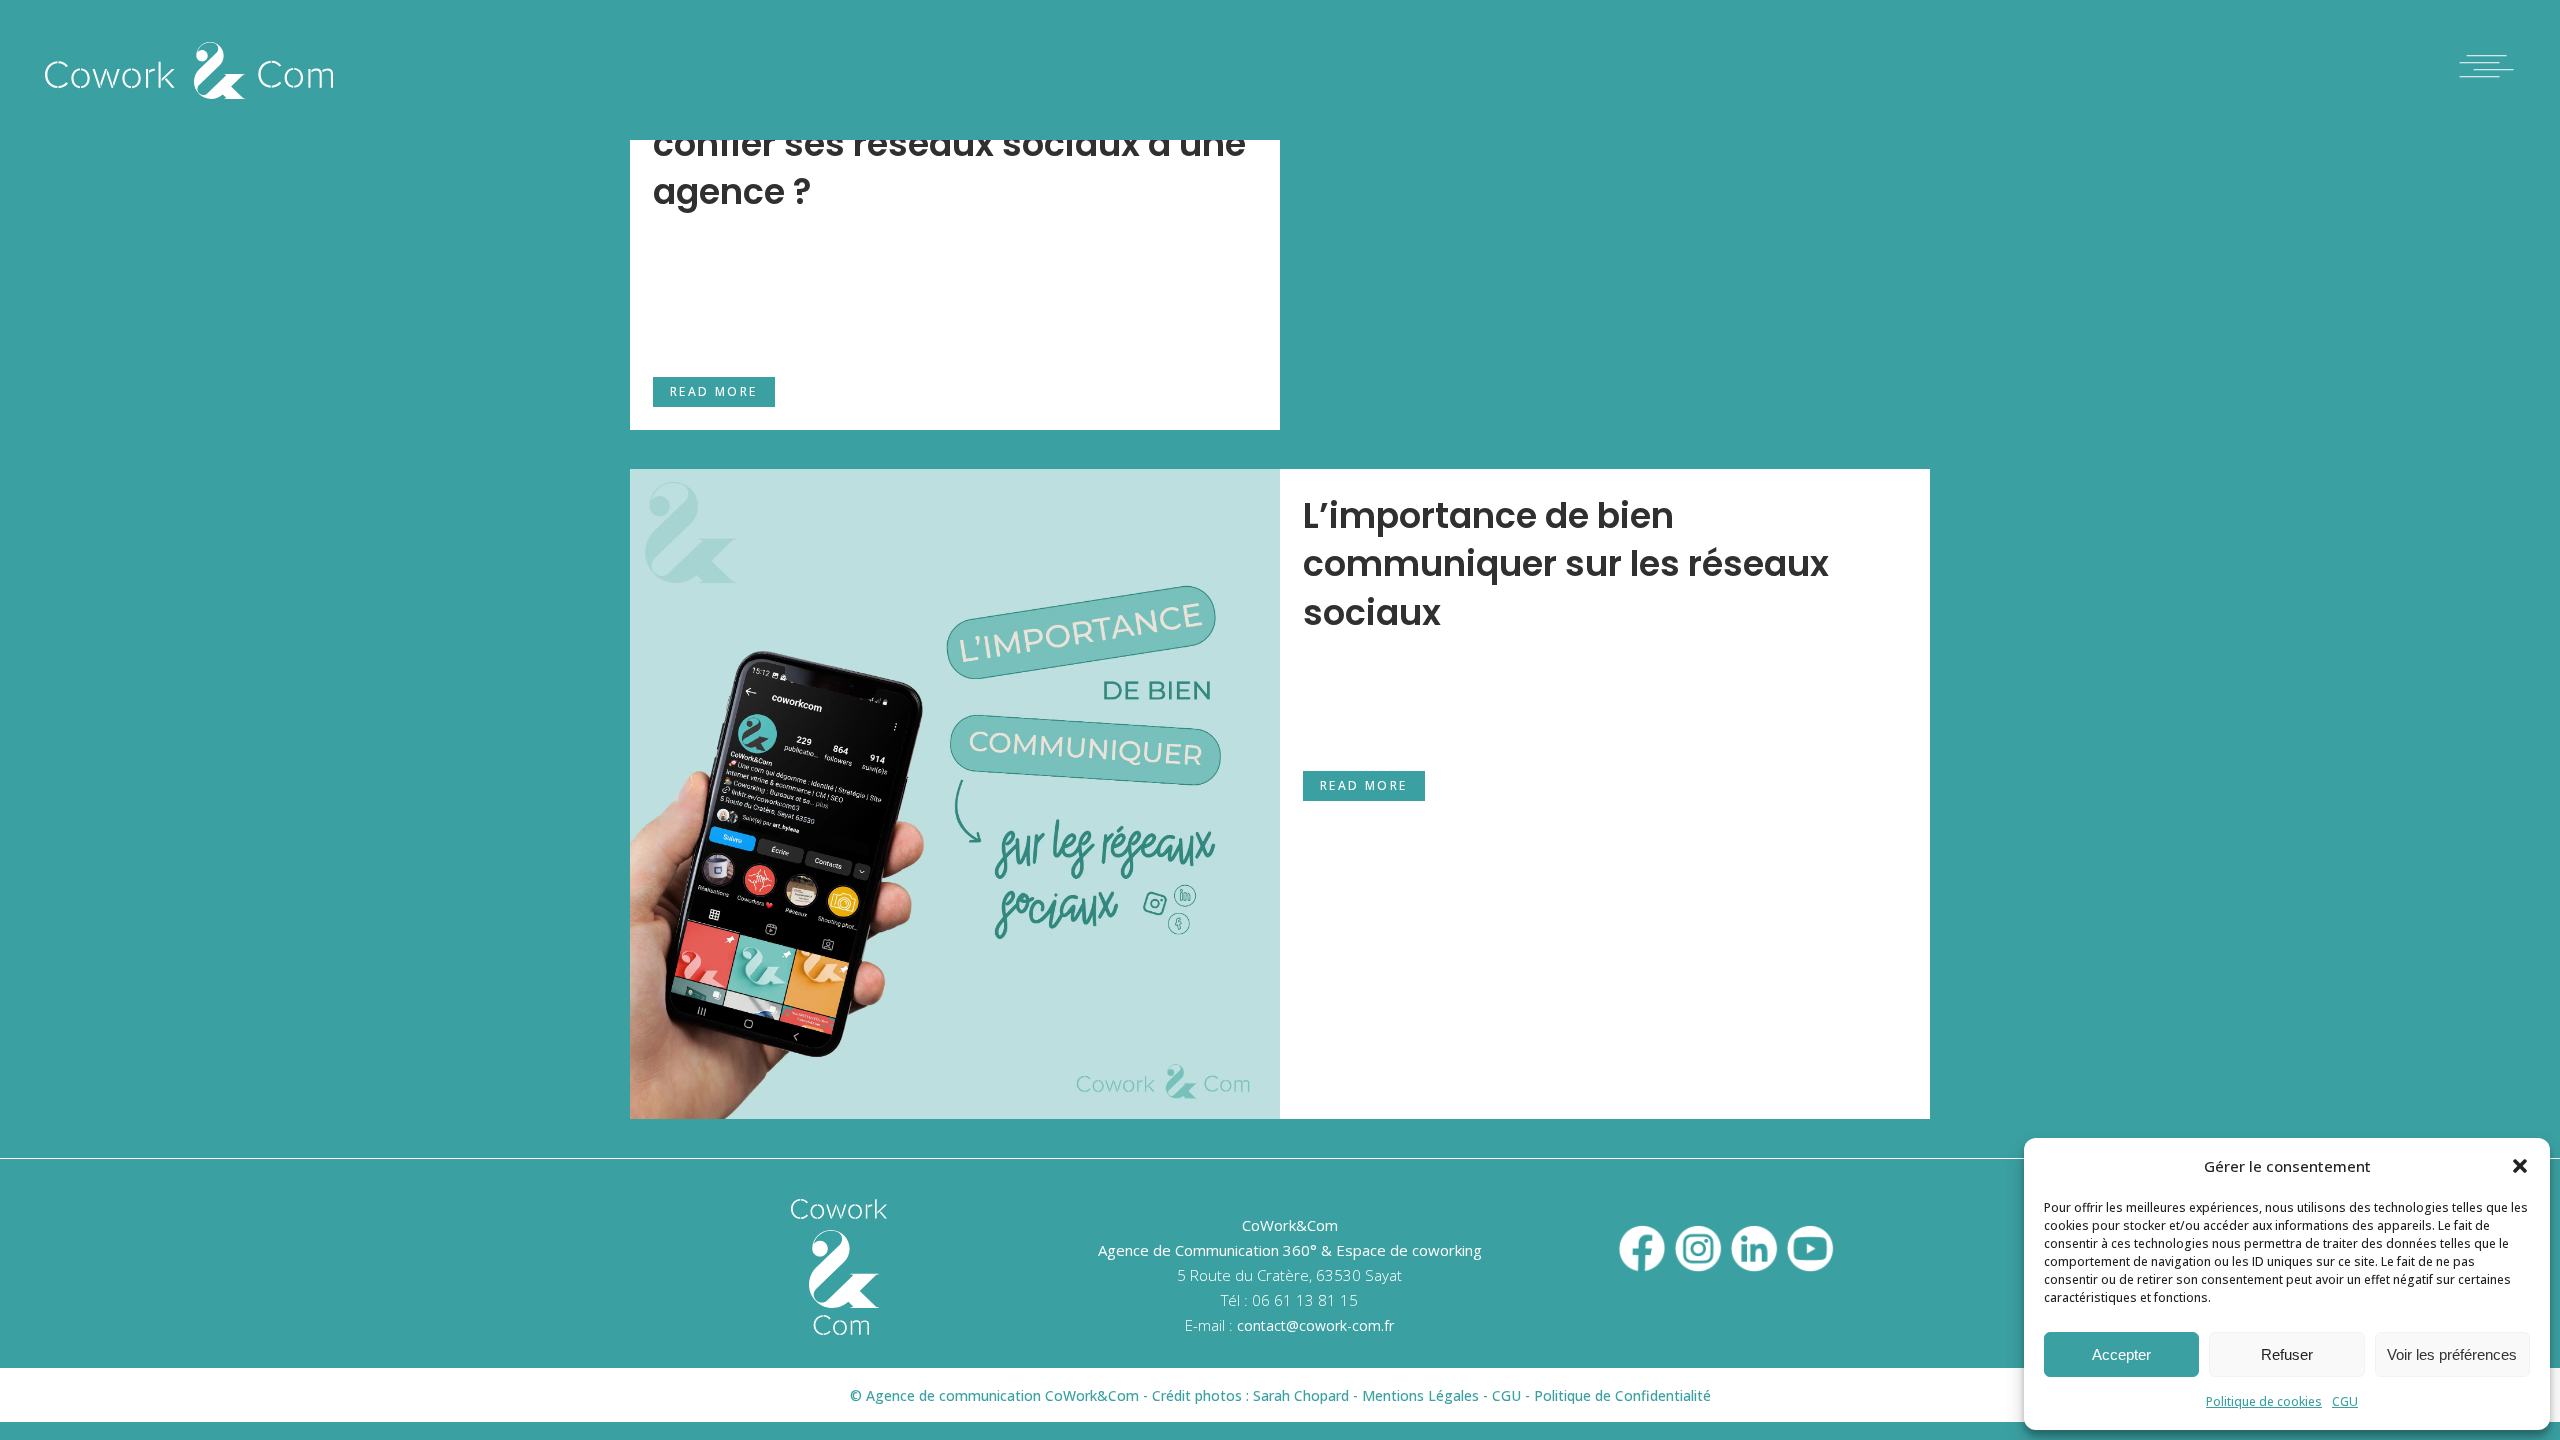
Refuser (2287, 1354)
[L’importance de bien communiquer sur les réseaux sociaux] (955, 794)
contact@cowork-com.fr (1315, 1325)
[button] (2520, 1166)
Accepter (2121, 1354)
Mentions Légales (1420, 1395)
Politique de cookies (2264, 1401)
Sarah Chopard (1301, 1395)
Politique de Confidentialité (1622, 1395)
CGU (2345, 1401)
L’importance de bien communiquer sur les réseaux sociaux (1566, 564)
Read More (714, 391)
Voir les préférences (2452, 1354)
